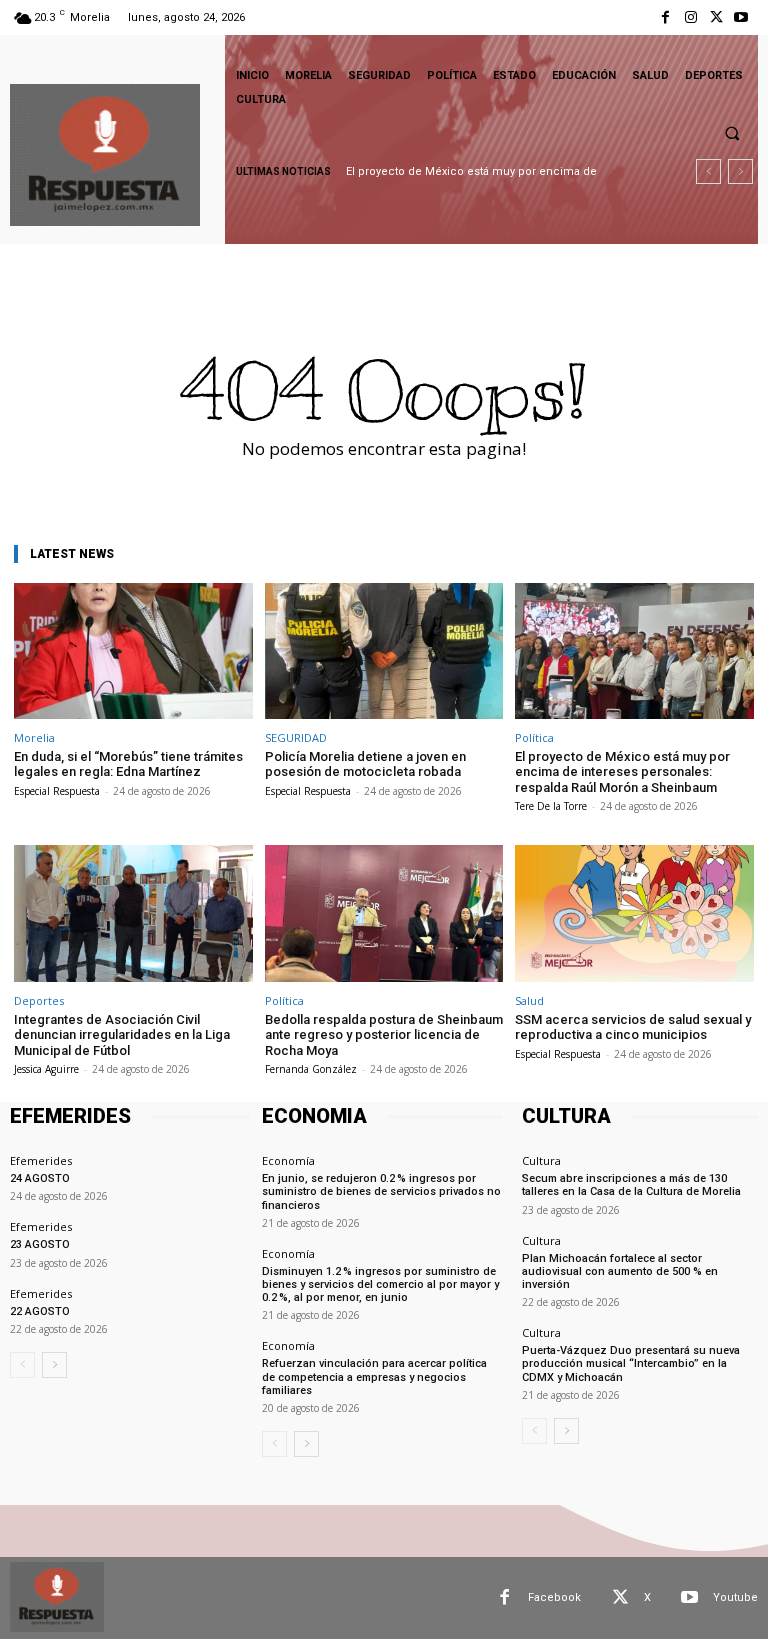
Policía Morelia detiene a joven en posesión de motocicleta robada (365, 764)
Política (534, 737)
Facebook (554, 1597)
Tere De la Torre (551, 806)
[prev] (708, 171)
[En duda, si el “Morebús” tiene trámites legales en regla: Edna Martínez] (133, 651)
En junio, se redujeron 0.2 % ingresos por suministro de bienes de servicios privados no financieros (381, 1191)
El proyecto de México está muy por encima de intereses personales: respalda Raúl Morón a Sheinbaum (622, 772)
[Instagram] (690, 17)
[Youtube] (741, 17)
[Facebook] (665, 17)
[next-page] (54, 1365)
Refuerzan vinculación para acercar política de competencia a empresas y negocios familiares (374, 1376)
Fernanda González (311, 1069)
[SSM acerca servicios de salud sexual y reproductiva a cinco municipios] (634, 913)
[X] (716, 17)
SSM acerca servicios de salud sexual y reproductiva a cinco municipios (633, 1027)
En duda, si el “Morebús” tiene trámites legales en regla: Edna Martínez (128, 764)
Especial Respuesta (57, 791)
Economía (288, 1160)
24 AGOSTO (40, 1178)
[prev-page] (22, 1365)
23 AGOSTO (40, 1244)
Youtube (735, 1597)
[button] (732, 133)
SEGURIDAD (296, 737)
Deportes (39, 1000)
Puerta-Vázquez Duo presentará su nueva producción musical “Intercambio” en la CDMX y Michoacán (631, 1363)
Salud (529, 1000)
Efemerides (41, 1160)
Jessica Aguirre (46, 1069)
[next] (740, 171)
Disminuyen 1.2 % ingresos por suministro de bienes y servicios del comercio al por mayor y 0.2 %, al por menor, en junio (380, 1284)
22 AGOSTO (40, 1311)
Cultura (541, 1160)
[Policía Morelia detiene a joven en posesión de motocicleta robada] (384, 651)
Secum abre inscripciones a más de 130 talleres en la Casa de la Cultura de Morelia (631, 1185)
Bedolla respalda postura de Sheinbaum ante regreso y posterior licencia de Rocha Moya (384, 1035)
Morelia (34, 737)
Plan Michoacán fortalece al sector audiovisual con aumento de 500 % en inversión (620, 1271)
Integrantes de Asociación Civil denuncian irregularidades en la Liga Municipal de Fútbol (122, 1035)
